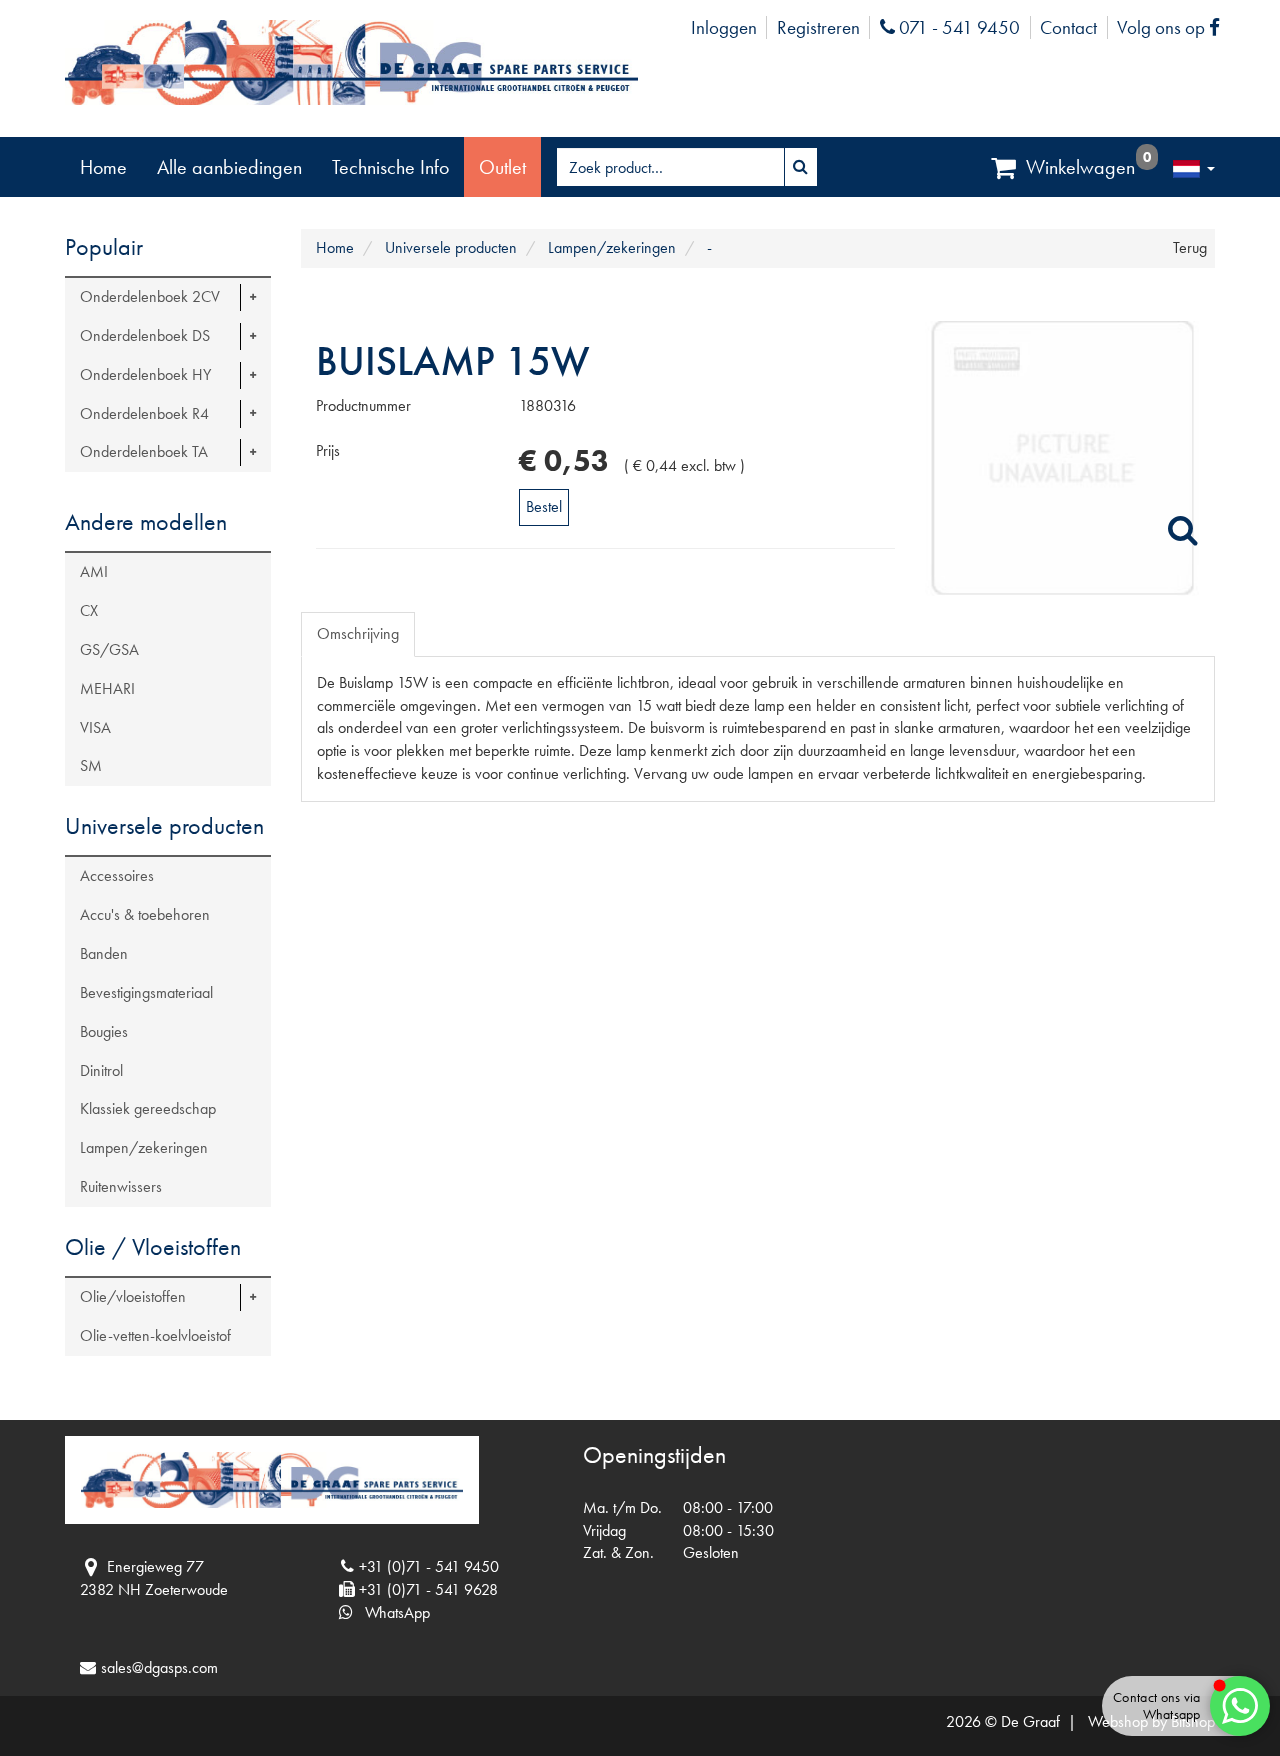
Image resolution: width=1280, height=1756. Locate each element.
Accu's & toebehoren (145, 914)
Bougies (104, 1031)
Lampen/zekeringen (144, 1147)
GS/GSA (109, 649)
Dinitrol (101, 1070)
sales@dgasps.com (159, 1667)
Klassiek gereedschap (148, 1108)
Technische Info (390, 167)
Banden (104, 953)
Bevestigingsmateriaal (146, 992)
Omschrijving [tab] (358, 633)
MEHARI (107, 688)
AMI (94, 571)
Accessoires (117, 875)
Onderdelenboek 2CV (150, 296)
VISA (95, 727)
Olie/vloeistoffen (133, 1296)
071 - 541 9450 (957, 27)
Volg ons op (1173, 27)
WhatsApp (391, 1612)
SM (91, 765)
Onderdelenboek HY (145, 374)
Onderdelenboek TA (144, 451)
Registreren (818, 27)
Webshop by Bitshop (1151, 1721)
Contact (1068, 27)
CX (89, 610)
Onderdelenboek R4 (144, 413)
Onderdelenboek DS (145, 335)
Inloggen (724, 27)
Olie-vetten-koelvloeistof (155, 1335)
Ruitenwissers (121, 1186)
